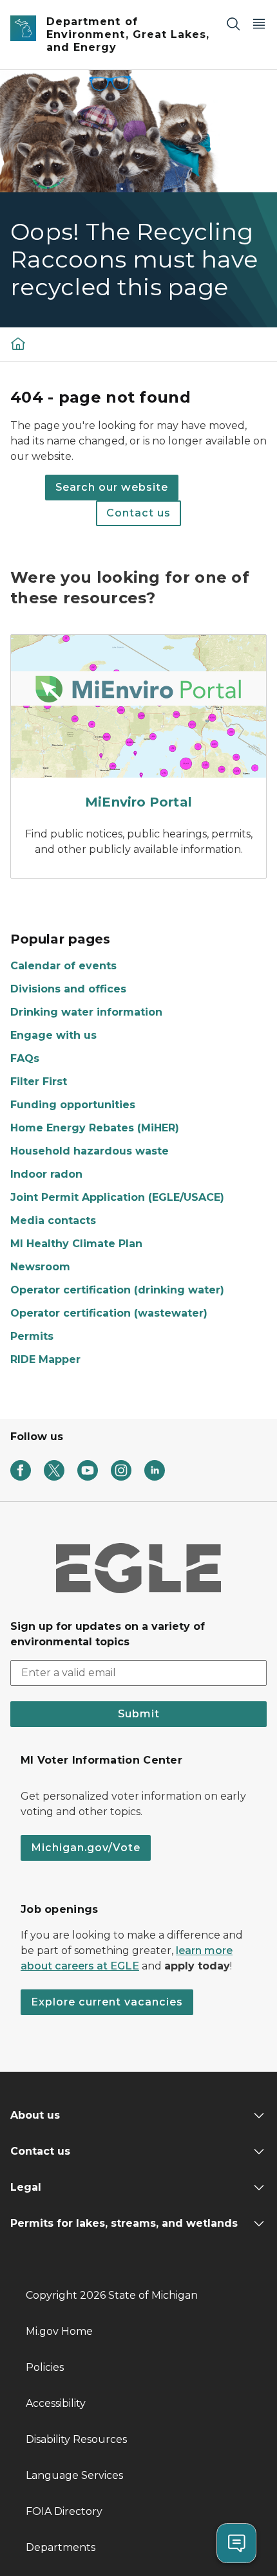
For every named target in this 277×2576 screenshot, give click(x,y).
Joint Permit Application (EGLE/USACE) (117, 1197)
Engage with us (53, 1035)
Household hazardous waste (90, 1151)
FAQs (25, 1058)
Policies (45, 2367)
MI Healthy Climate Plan (76, 1244)
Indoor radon (46, 1174)
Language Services (74, 2475)
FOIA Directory (64, 2511)
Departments (61, 2547)
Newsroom (40, 1267)
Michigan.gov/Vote (86, 1848)
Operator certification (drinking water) (117, 1290)
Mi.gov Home (59, 2331)
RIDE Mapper (45, 1359)
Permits (32, 1336)
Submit (139, 1714)
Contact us (138, 513)
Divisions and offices (68, 989)
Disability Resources (76, 2439)
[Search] (233, 23)
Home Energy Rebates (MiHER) (95, 1128)
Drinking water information (86, 1012)
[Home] (18, 343)
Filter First (39, 1082)
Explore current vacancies (107, 2002)
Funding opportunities (73, 1105)
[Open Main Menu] (259, 23)
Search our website (112, 487)
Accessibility (56, 2403)
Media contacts (53, 1220)
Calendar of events (63, 966)
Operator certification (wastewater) (109, 1313)
